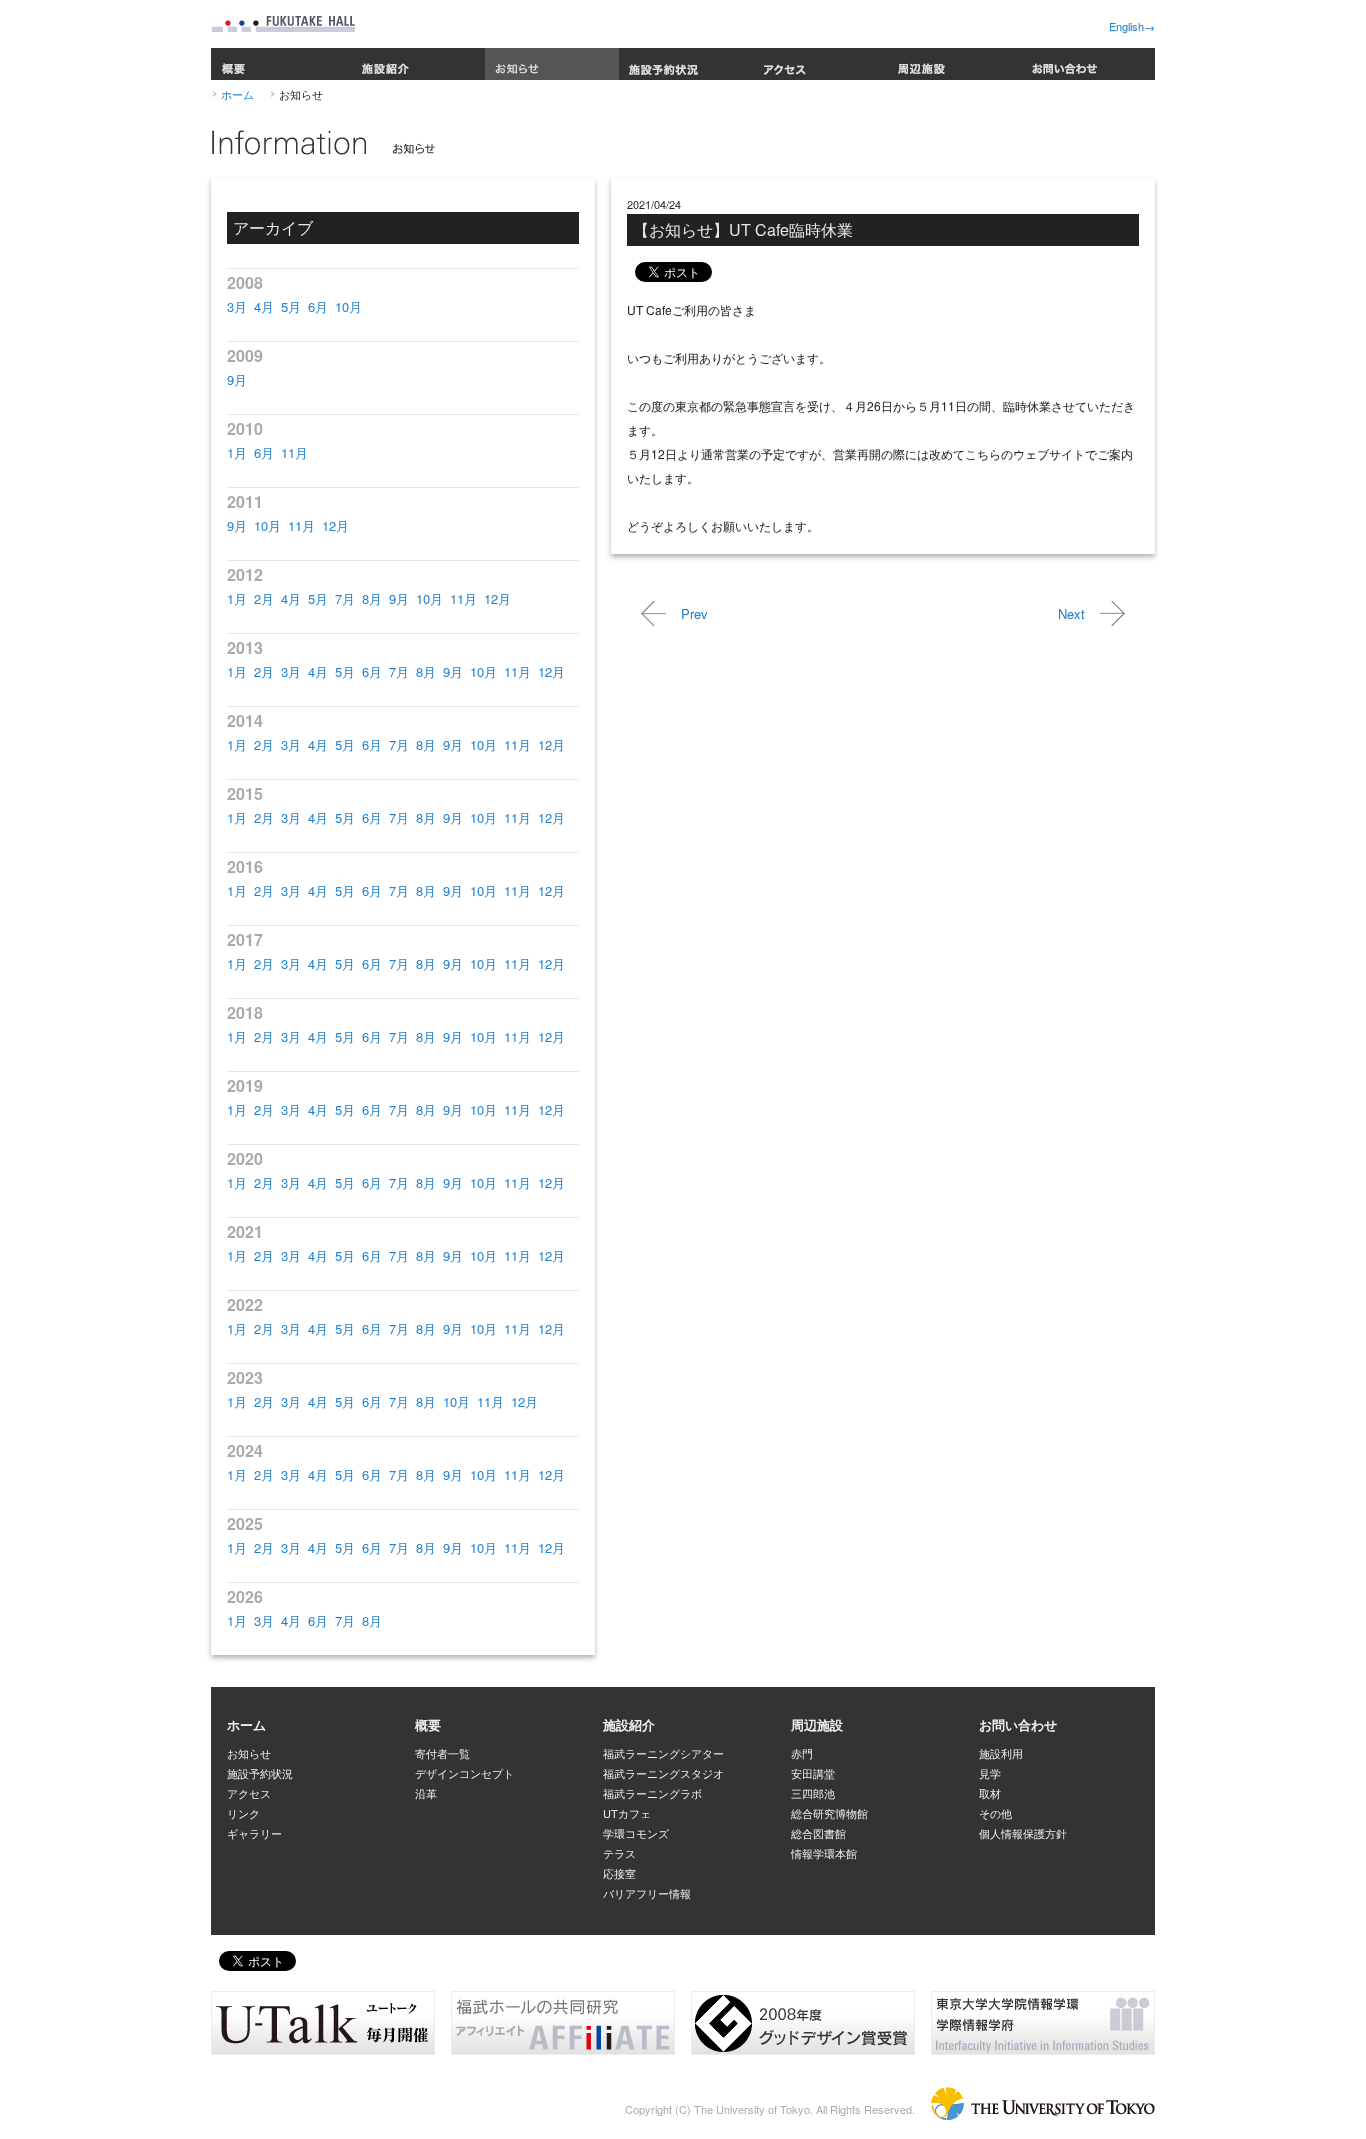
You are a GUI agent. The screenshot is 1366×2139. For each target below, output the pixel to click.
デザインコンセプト (464, 1773)
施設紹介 (418, 64)
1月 (237, 452)
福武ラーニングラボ (652, 1793)
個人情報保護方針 (1023, 1833)
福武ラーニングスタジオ (663, 1773)
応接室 (619, 1873)
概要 (281, 64)
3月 (237, 306)
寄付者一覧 (442, 1753)
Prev (694, 613)
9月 (237, 379)
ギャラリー (254, 1833)
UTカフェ (627, 1813)
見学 (990, 1773)
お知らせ (552, 64)
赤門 (802, 1753)
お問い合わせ (1088, 64)
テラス (619, 1853)
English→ (1132, 26)
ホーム (237, 94)
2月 (264, 598)
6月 (318, 306)
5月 (291, 306)
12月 (335, 525)
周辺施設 (954, 64)
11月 (294, 452)
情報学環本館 (824, 1853)
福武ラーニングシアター (663, 1753)
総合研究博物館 (829, 1813)
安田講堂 (813, 1773)
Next (1071, 613)
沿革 (426, 1793)
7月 (345, 598)
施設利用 (1001, 1753)
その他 (995, 1813)
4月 (264, 306)
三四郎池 (813, 1793)
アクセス (820, 64)
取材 (990, 1793)
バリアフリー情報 (647, 1893)
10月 (348, 306)
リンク (243, 1813)
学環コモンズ (636, 1833)
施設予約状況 (686, 64)
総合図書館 (818, 1833)
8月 (372, 598)
